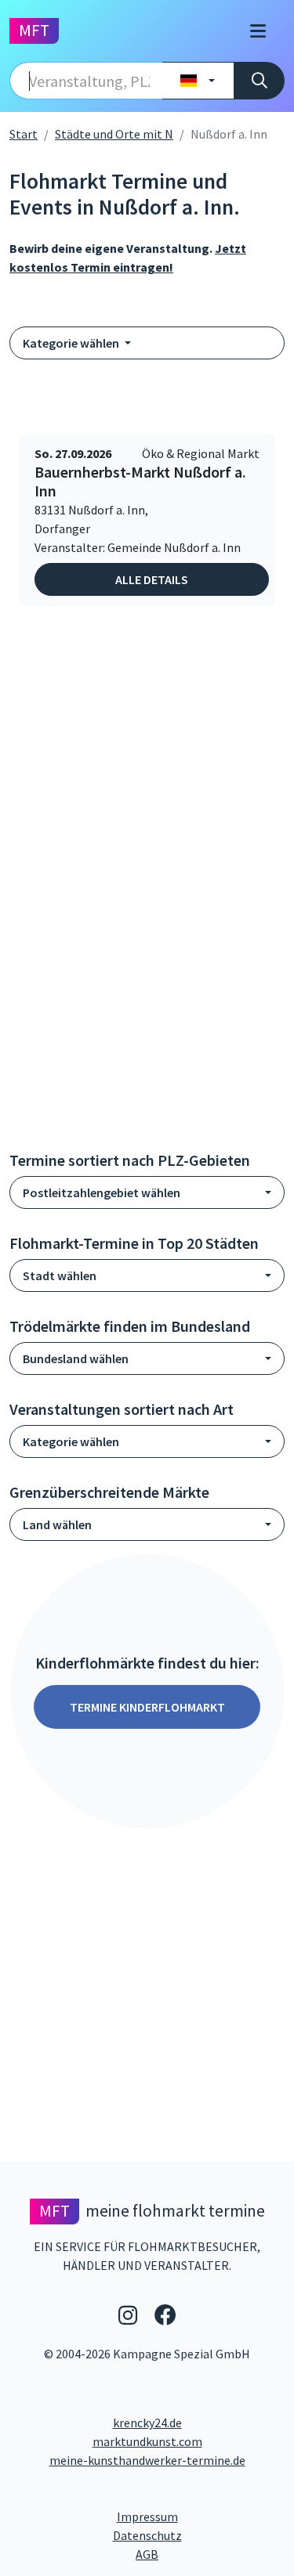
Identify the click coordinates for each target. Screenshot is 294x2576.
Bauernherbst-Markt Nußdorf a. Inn (140, 482)
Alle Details (152, 579)
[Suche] (259, 81)
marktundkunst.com (147, 2441)
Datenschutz (199, 2535)
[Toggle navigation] (258, 31)
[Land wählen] (198, 81)
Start (24, 134)
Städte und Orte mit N (114, 134)
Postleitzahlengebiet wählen (102, 1192)
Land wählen (57, 1524)
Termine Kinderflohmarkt (147, 1707)
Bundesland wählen (76, 1358)
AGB (210, 2554)
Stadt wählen (60, 1275)
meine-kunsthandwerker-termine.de (147, 2460)
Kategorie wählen (72, 343)
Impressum (201, 2516)
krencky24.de (147, 2423)
